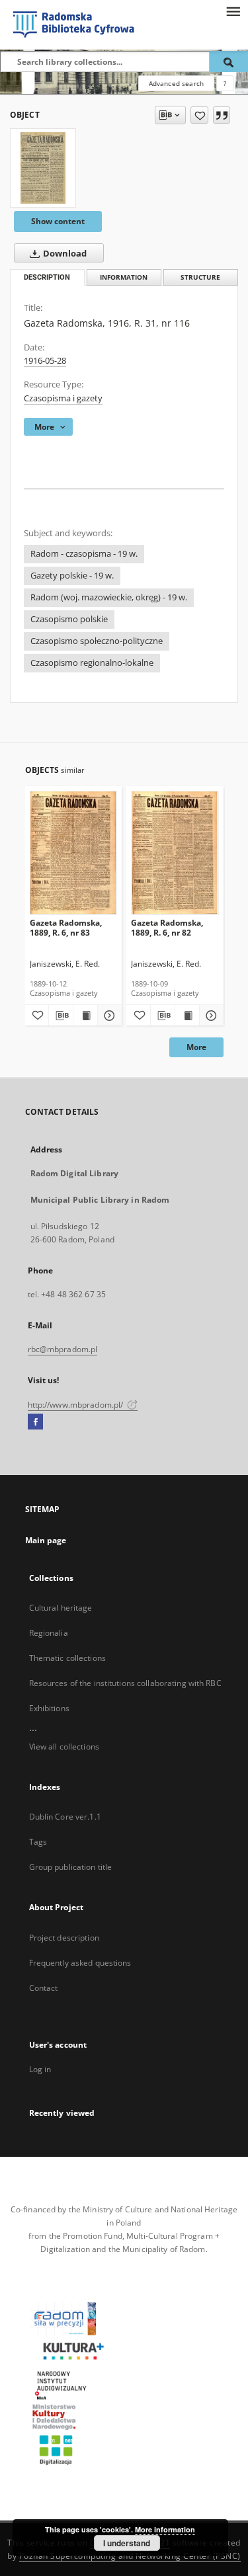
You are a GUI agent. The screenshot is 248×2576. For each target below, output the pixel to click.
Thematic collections (67, 1658)
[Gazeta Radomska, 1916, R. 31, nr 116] (43, 168)
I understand (127, 2543)
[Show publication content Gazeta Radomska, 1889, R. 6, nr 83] (85, 1016)
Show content (58, 221)
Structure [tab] (200, 277)
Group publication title (71, 1867)
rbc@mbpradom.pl (63, 1349)
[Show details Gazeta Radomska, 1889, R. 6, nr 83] (108, 1016)
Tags (38, 1842)
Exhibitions (49, 1708)
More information (165, 2529)
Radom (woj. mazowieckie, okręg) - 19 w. (109, 597)
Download (64, 254)
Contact (44, 1988)
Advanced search (176, 83)
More (196, 1047)
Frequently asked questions (80, 1963)
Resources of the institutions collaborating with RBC (125, 1683)
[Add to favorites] (199, 115)
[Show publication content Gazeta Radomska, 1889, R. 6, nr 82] (187, 1016)
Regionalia (49, 1633)
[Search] (229, 61)
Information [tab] (124, 277)
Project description (64, 1938)
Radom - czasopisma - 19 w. (84, 554)
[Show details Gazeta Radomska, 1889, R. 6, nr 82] (210, 1016)
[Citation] (222, 115)
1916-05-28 (45, 361)
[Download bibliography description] (61, 1016)
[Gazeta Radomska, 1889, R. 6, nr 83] (74, 853)
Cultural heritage (61, 1608)
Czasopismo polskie (69, 619)
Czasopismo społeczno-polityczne (97, 641)
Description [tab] (47, 277)
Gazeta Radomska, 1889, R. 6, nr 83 (66, 927)
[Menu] (233, 11)
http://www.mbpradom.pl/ (77, 1405)
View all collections (64, 1747)
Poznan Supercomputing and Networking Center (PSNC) (130, 2556)
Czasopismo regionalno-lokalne (92, 663)
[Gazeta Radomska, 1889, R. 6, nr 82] (175, 853)
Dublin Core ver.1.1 (65, 1817)
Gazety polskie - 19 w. (72, 576)
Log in (40, 2069)
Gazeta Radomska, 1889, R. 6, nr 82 (167, 927)
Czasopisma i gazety (63, 398)
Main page (46, 1540)
